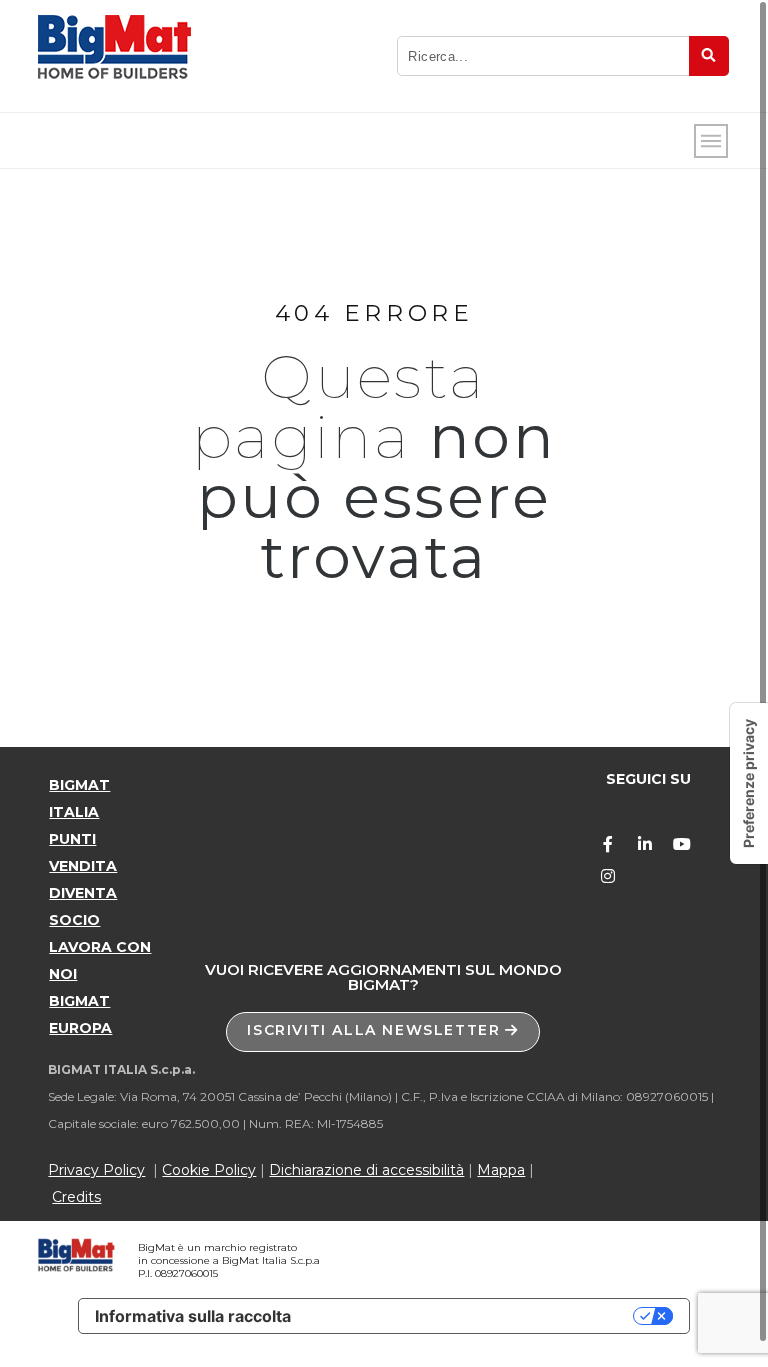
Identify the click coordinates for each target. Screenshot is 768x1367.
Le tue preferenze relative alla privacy (472, 1316)
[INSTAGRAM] (608, 876)
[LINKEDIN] (645, 844)
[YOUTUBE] (682, 844)
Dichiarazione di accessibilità (366, 1170)
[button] (383, 1032)
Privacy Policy (96, 1170)
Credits (76, 1197)
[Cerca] (709, 56)
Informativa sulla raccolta (193, 1316)
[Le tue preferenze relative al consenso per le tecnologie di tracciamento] (749, 783)
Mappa (501, 1170)
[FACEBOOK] (608, 844)
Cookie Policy (209, 1170)
